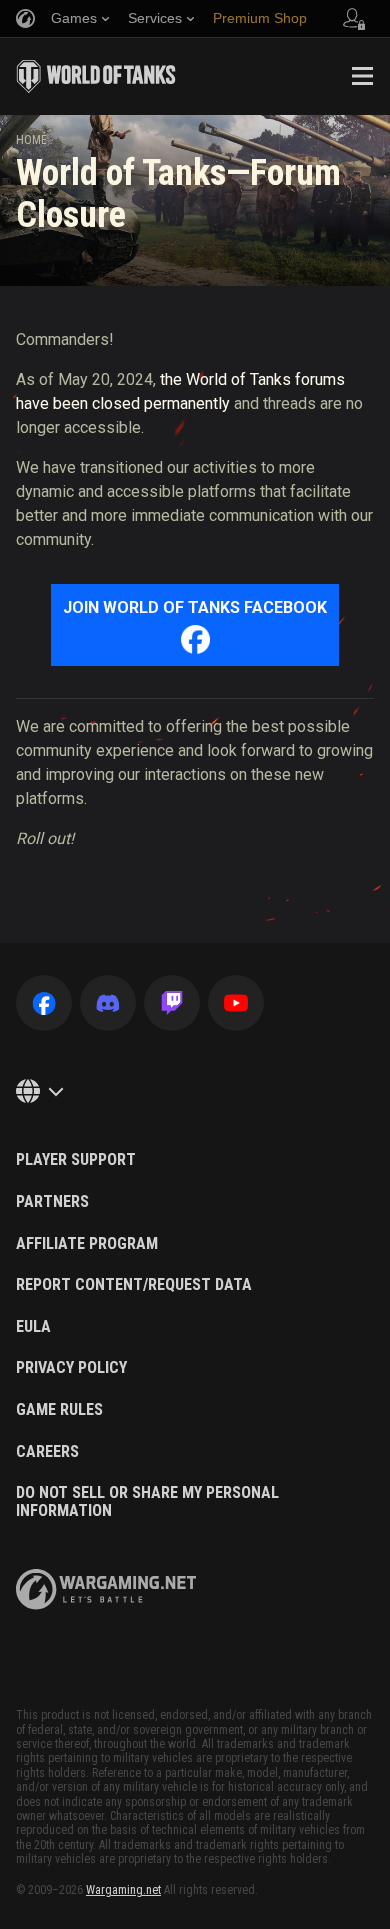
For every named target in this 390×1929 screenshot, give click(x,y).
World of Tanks (96, 76)
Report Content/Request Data (134, 1285)
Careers (47, 1452)
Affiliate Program (87, 1244)
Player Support (76, 1160)
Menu (362, 76)
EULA (33, 1327)
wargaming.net (106, 1589)
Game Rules (59, 1410)
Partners (52, 1202)
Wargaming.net (123, 1890)
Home (31, 140)
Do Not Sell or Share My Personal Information (147, 1501)
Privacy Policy (71, 1368)
